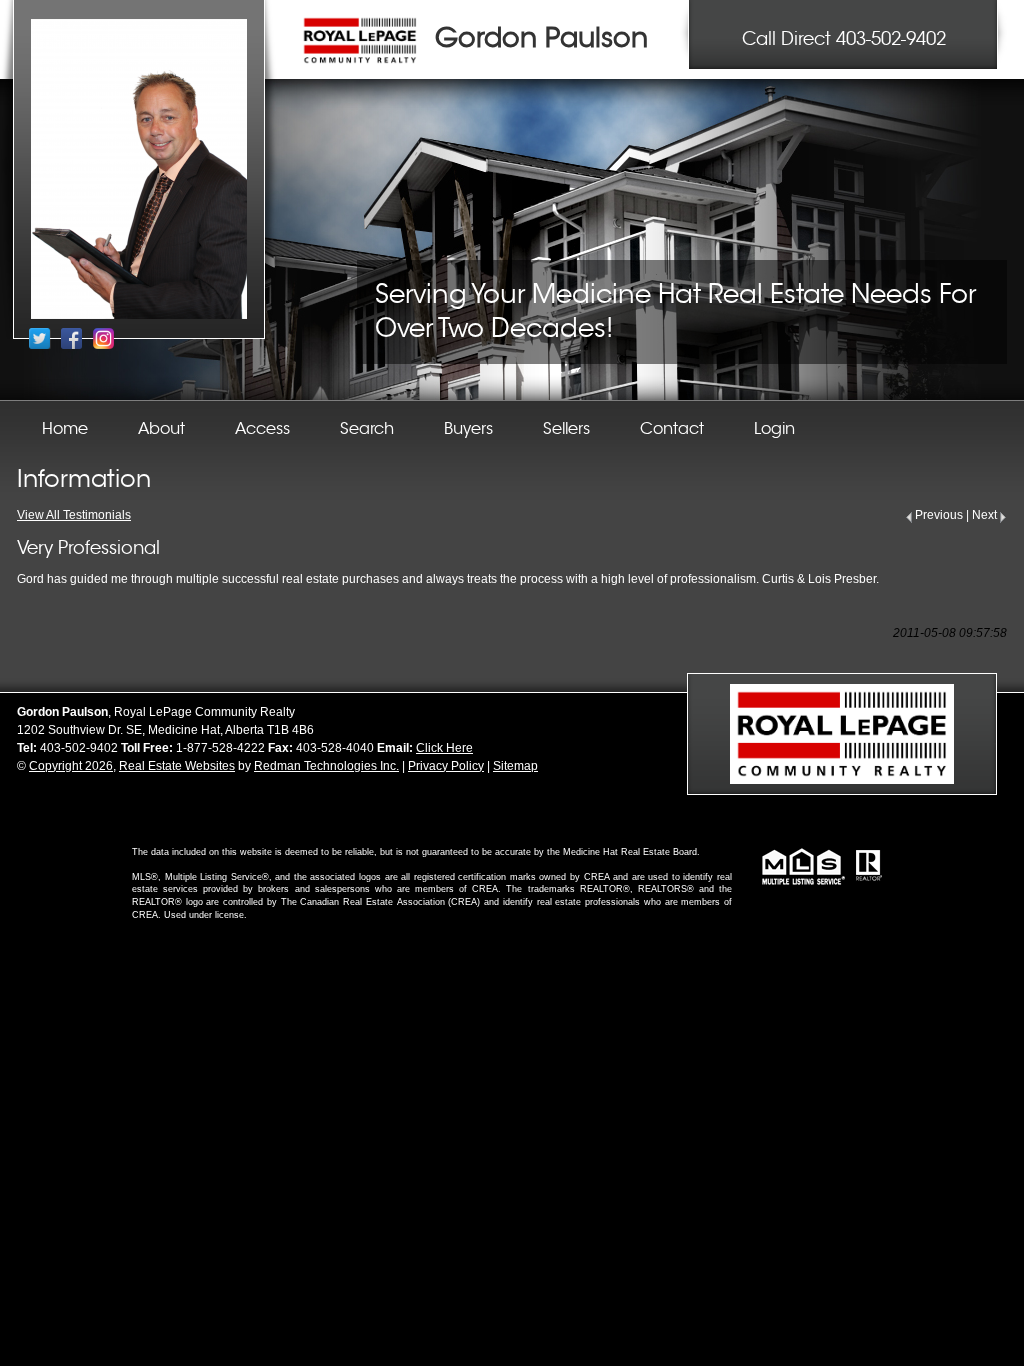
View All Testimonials (74, 515)
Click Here (444, 748)
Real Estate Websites (177, 766)
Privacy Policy (446, 766)
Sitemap (515, 766)
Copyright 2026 (71, 766)
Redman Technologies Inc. (326, 766)
